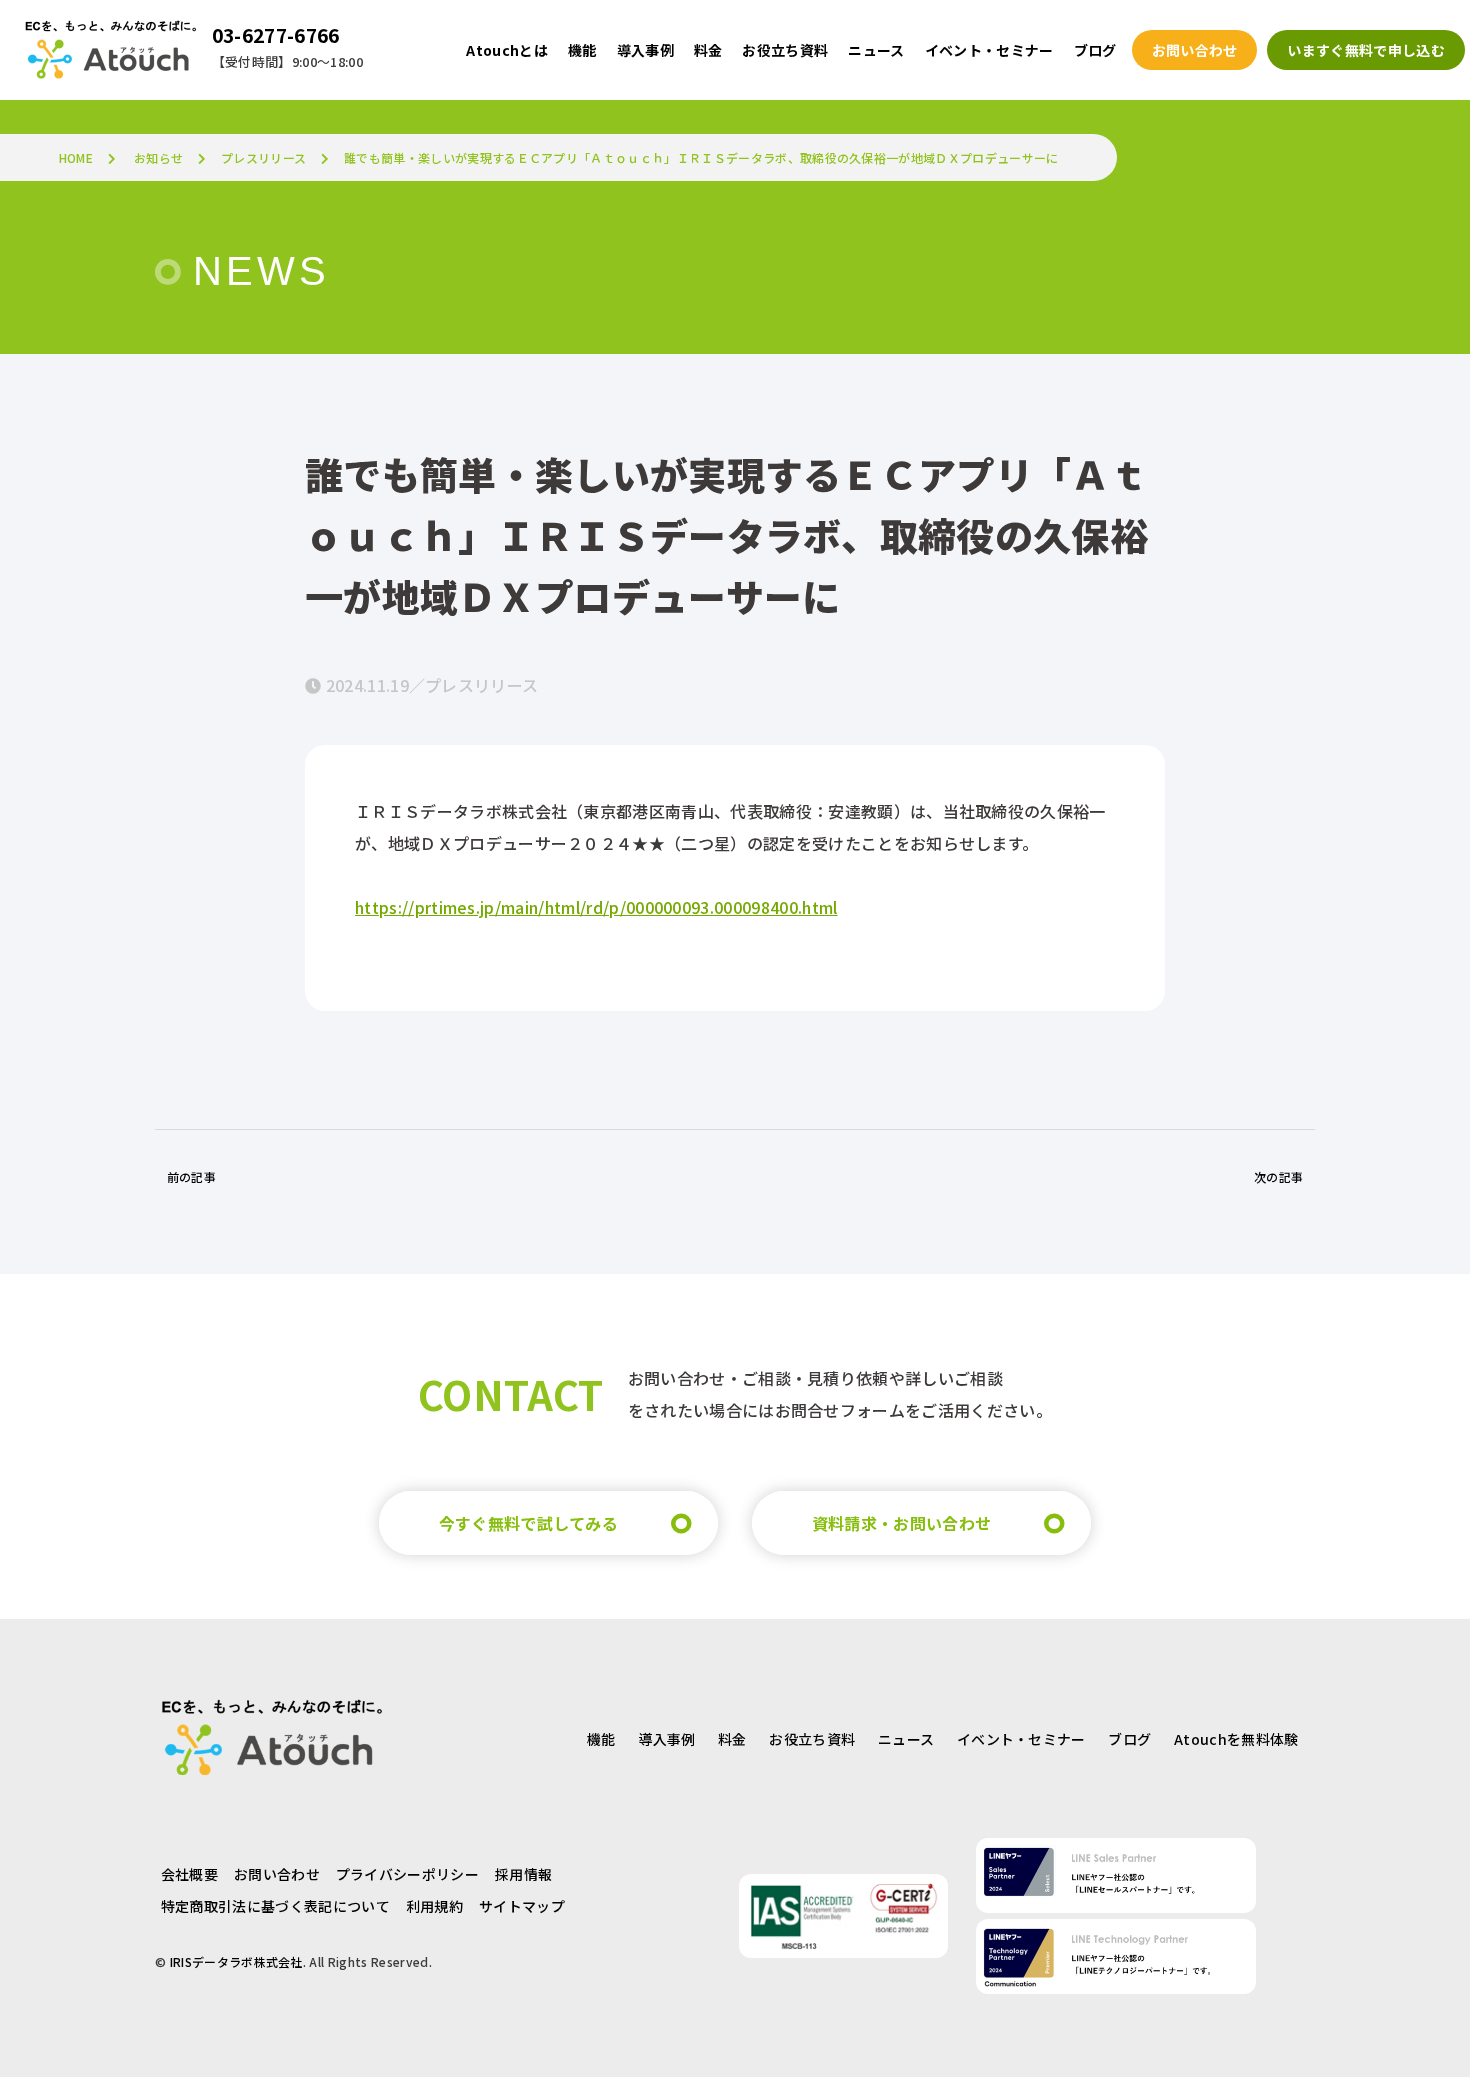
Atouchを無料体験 (1236, 1739)
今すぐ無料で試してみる (529, 1523)
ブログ (1129, 1739)
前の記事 (191, 1176)
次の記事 (1278, 1176)
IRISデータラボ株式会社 (236, 1961)
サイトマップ (522, 1906)
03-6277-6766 (276, 35)
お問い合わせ (277, 1874)
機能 (601, 1739)
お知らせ (158, 157)
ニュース (906, 1739)
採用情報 (523, 1874)
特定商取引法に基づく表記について (275, 1906)
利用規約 (434, 1906)
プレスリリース (263, 157)
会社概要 (189, 1874)
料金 (732, 1739)
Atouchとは (507, 50)
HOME (76, 157)
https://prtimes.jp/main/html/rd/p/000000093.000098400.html (596, 907)
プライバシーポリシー (407, 1874)
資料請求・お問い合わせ (902, 1523)
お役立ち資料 (812, 1739)
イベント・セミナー (1021, 1739)
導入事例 (666, 1739)
